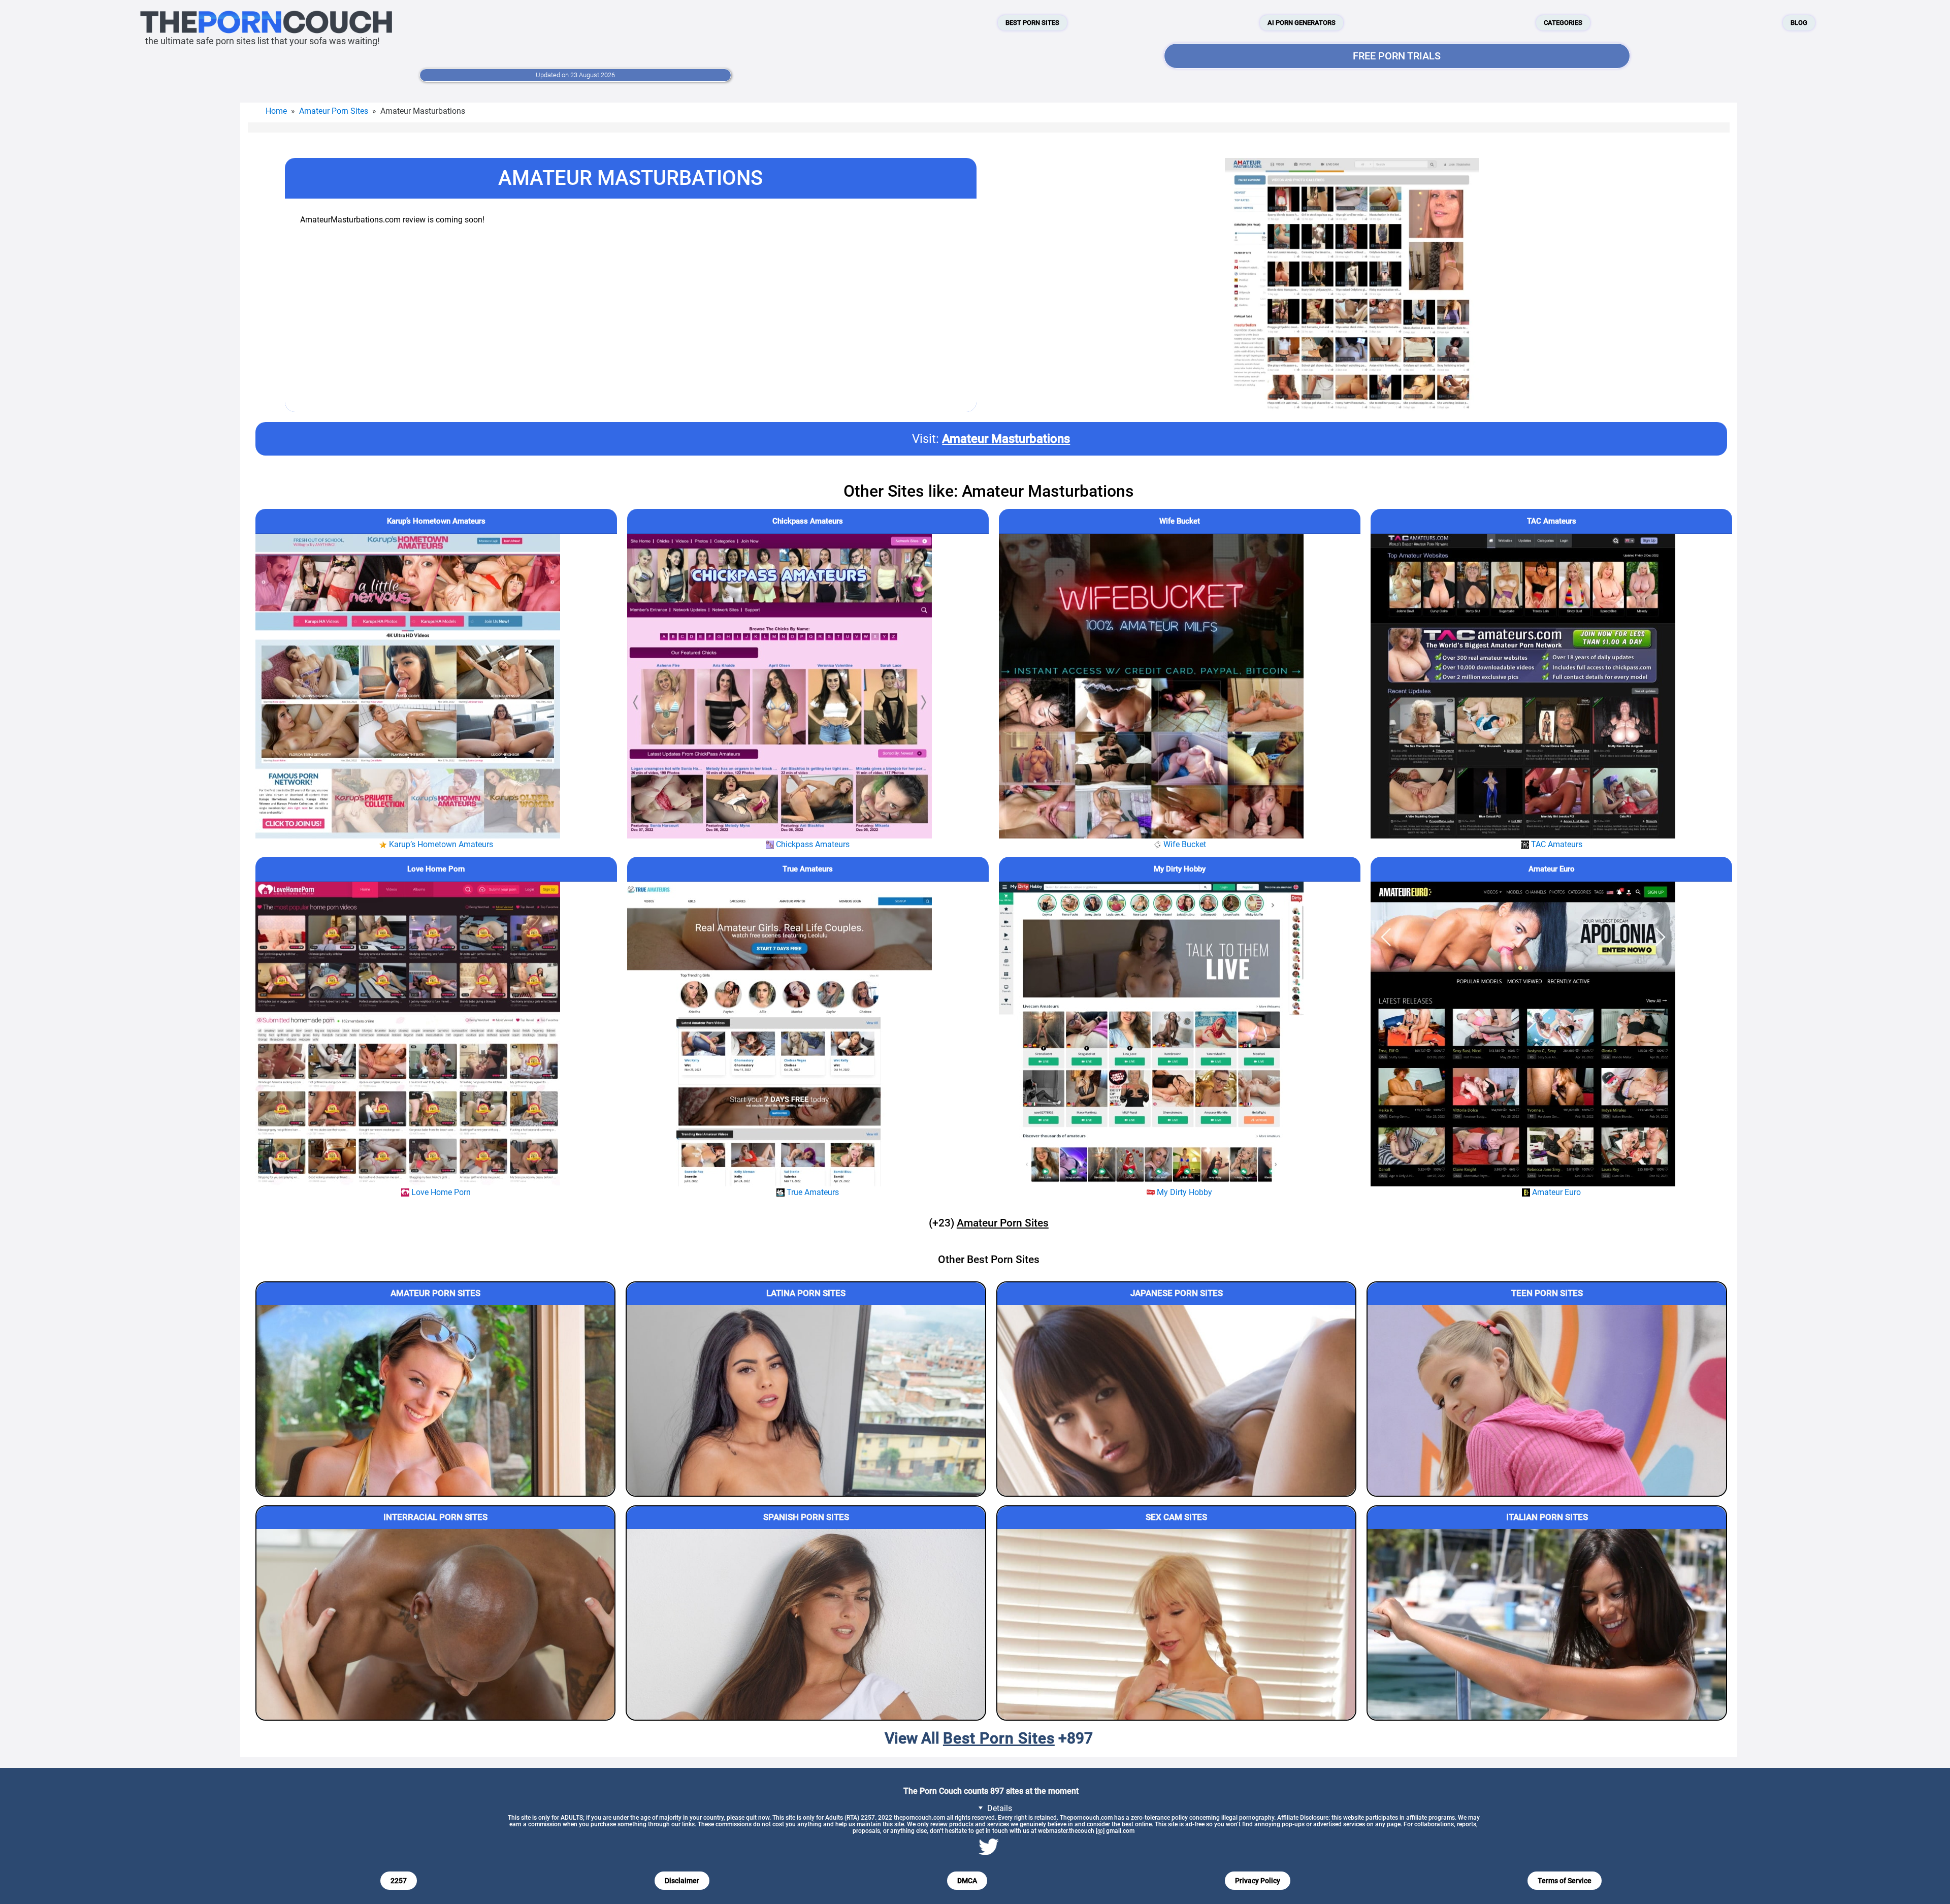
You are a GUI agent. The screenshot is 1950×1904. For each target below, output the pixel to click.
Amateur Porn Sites (334, 111)
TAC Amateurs (1552, 521)
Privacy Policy (1258, 1881)
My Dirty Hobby (1180, 869)
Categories (1563, 23)
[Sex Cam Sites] (1177, 1624)
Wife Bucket (1180, 521)
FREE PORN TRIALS (1397, 56)
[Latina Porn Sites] (806, 1400)
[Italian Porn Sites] (1547, 1624)
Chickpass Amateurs (808, 521)
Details (999, 1808)
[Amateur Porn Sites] (436, 1400)
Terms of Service (1565, 1881)
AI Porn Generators (1302, 23)
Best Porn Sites (1032, 23)
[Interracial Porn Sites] (436, 1624)
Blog (1799, 23)
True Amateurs (808, 869)
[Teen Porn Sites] (1547, 1400)
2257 (399, 1881)
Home (276, 111)
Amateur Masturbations (1006, 439)
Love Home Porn (436, 869)
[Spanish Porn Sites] (806, 1624)
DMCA (967, 1881)
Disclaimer (682, 1881)
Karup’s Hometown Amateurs (436, 521)
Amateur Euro (1552, 869)
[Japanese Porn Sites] (1177, 1400)
